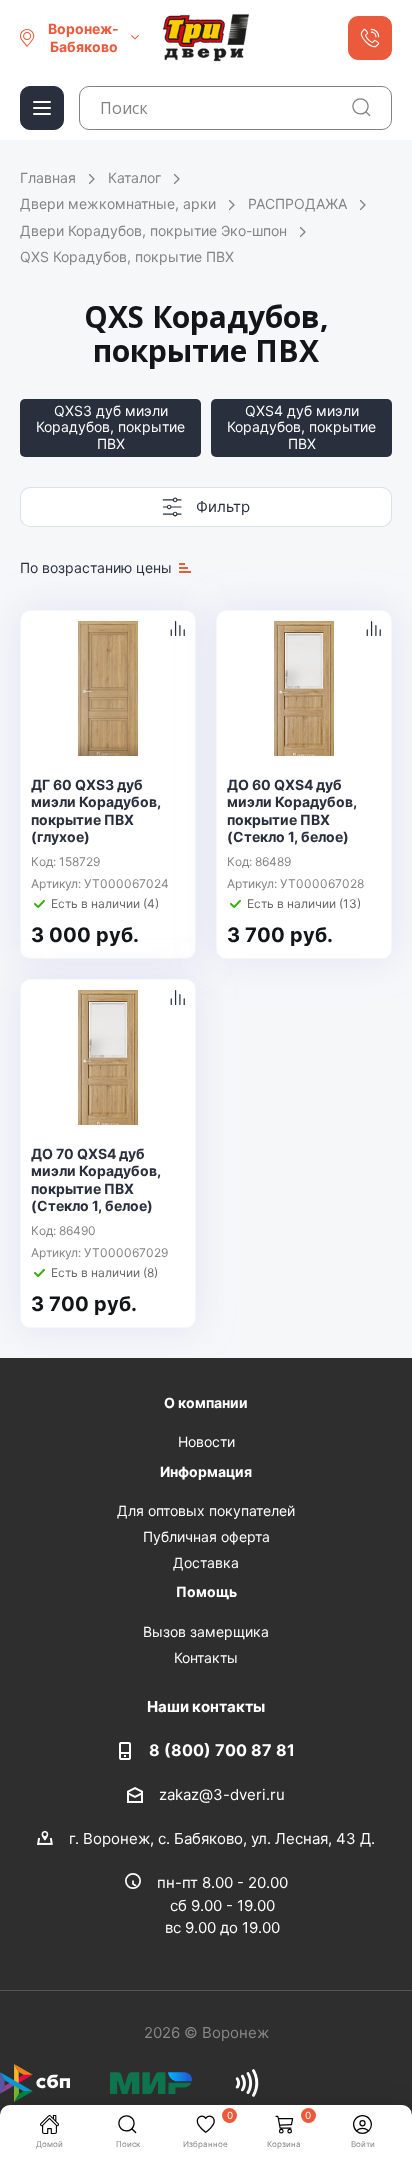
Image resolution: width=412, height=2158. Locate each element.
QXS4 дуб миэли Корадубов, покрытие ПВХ (301, 427)
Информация (206, 1471)
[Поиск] (361, 107)
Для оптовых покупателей (206, 1510)
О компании (206, 1402)
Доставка (206, 1562)
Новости (206, 1441)
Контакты (206, 1657)
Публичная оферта (206, 1536)
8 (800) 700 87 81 (222, 1750)
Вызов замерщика (206, 1631)
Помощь (206, 1591)
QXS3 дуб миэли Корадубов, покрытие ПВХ (110, 427)
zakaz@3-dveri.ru (222, 1793)
